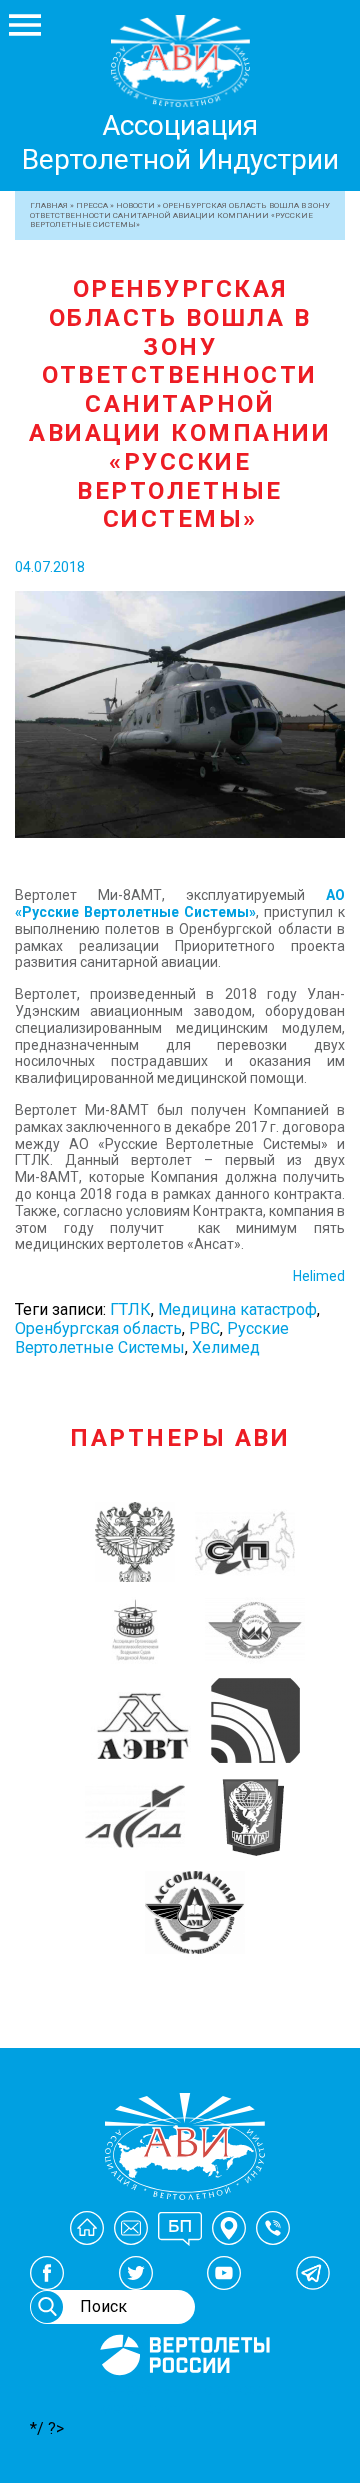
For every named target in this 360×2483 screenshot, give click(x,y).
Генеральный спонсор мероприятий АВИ (183, 2399)
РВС (204, 1328)
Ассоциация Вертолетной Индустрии (180, 142)
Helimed (319, 1276)
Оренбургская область (98, 1328)
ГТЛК (130, 1309)
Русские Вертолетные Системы (152, 1338)
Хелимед (226, 1347)
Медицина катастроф (237, 1309)
